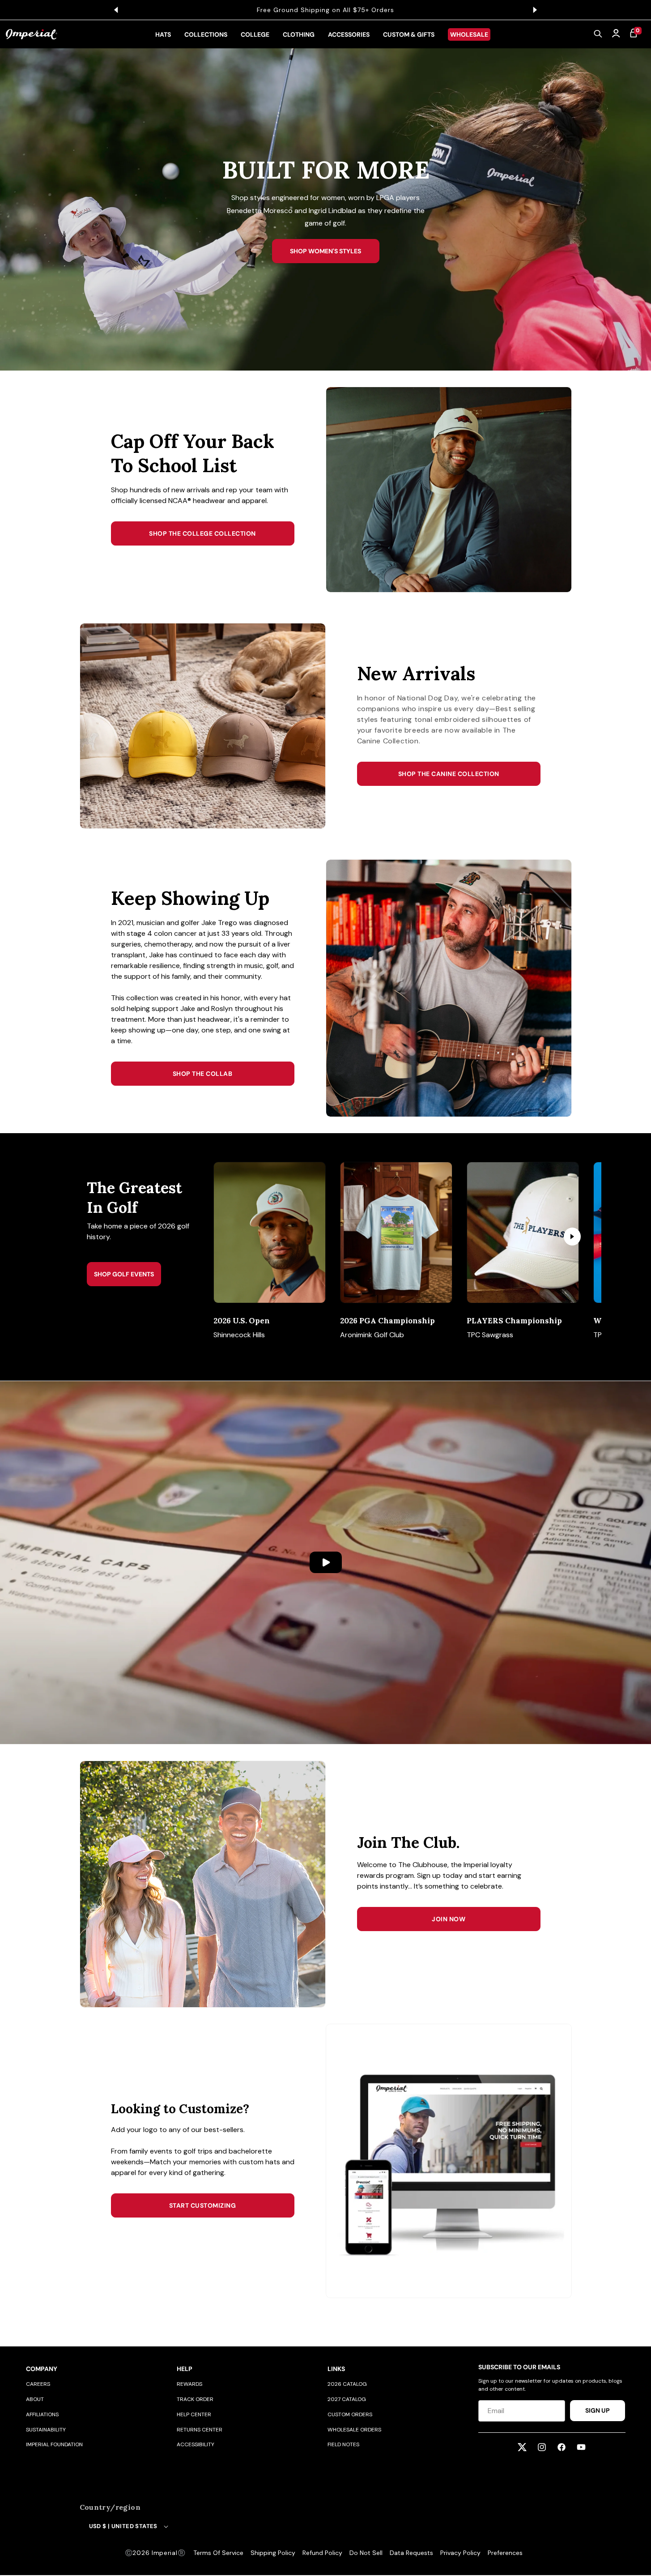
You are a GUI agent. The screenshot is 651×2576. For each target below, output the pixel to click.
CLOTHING (299, 34)
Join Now (449, 1919)
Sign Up (598, 2410)
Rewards (189, 2384)
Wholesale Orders (354, 2430)
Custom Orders (350, 2414)
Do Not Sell (366, 2553)
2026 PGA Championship (387, 1321)
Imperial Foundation (54, 2444)
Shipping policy (273, 2553)
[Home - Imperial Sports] (32, 34)
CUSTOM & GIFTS (409, 34)
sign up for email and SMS (364, 10)
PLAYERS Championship (514, 1321)
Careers (38, 2384)
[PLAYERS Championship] (523, 1233)
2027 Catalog (347, 2399)
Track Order (195, 2399)
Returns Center (200, 2430)
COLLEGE (255, 34)
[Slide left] (236, 1237)
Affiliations (42, 2414)
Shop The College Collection (202, 533)
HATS (163, 34)
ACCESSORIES (349, 34)
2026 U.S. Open (242, 1321)
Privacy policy (460, 2553)
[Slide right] (572, 1237)
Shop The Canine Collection (449, 774)
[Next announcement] (535, 10)
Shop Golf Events (124, 1274)
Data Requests (411, 2553)
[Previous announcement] (116, 10)
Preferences (505, 2553)
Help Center (194, 2414)
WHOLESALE (469, 34)
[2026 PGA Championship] (396, 1233)
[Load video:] (325, 1562)
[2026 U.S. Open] (270, 1233)
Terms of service (218, 2553)
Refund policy (322, 2553)
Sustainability (46, 2430)
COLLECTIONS (206, 34)
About (35, 2399)
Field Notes (343, 2444)
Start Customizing (203, 2205)
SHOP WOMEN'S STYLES (325, 251)
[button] (598, 34)
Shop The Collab (203, 1074)
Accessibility (196, 2444)
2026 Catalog (347, 2384)
